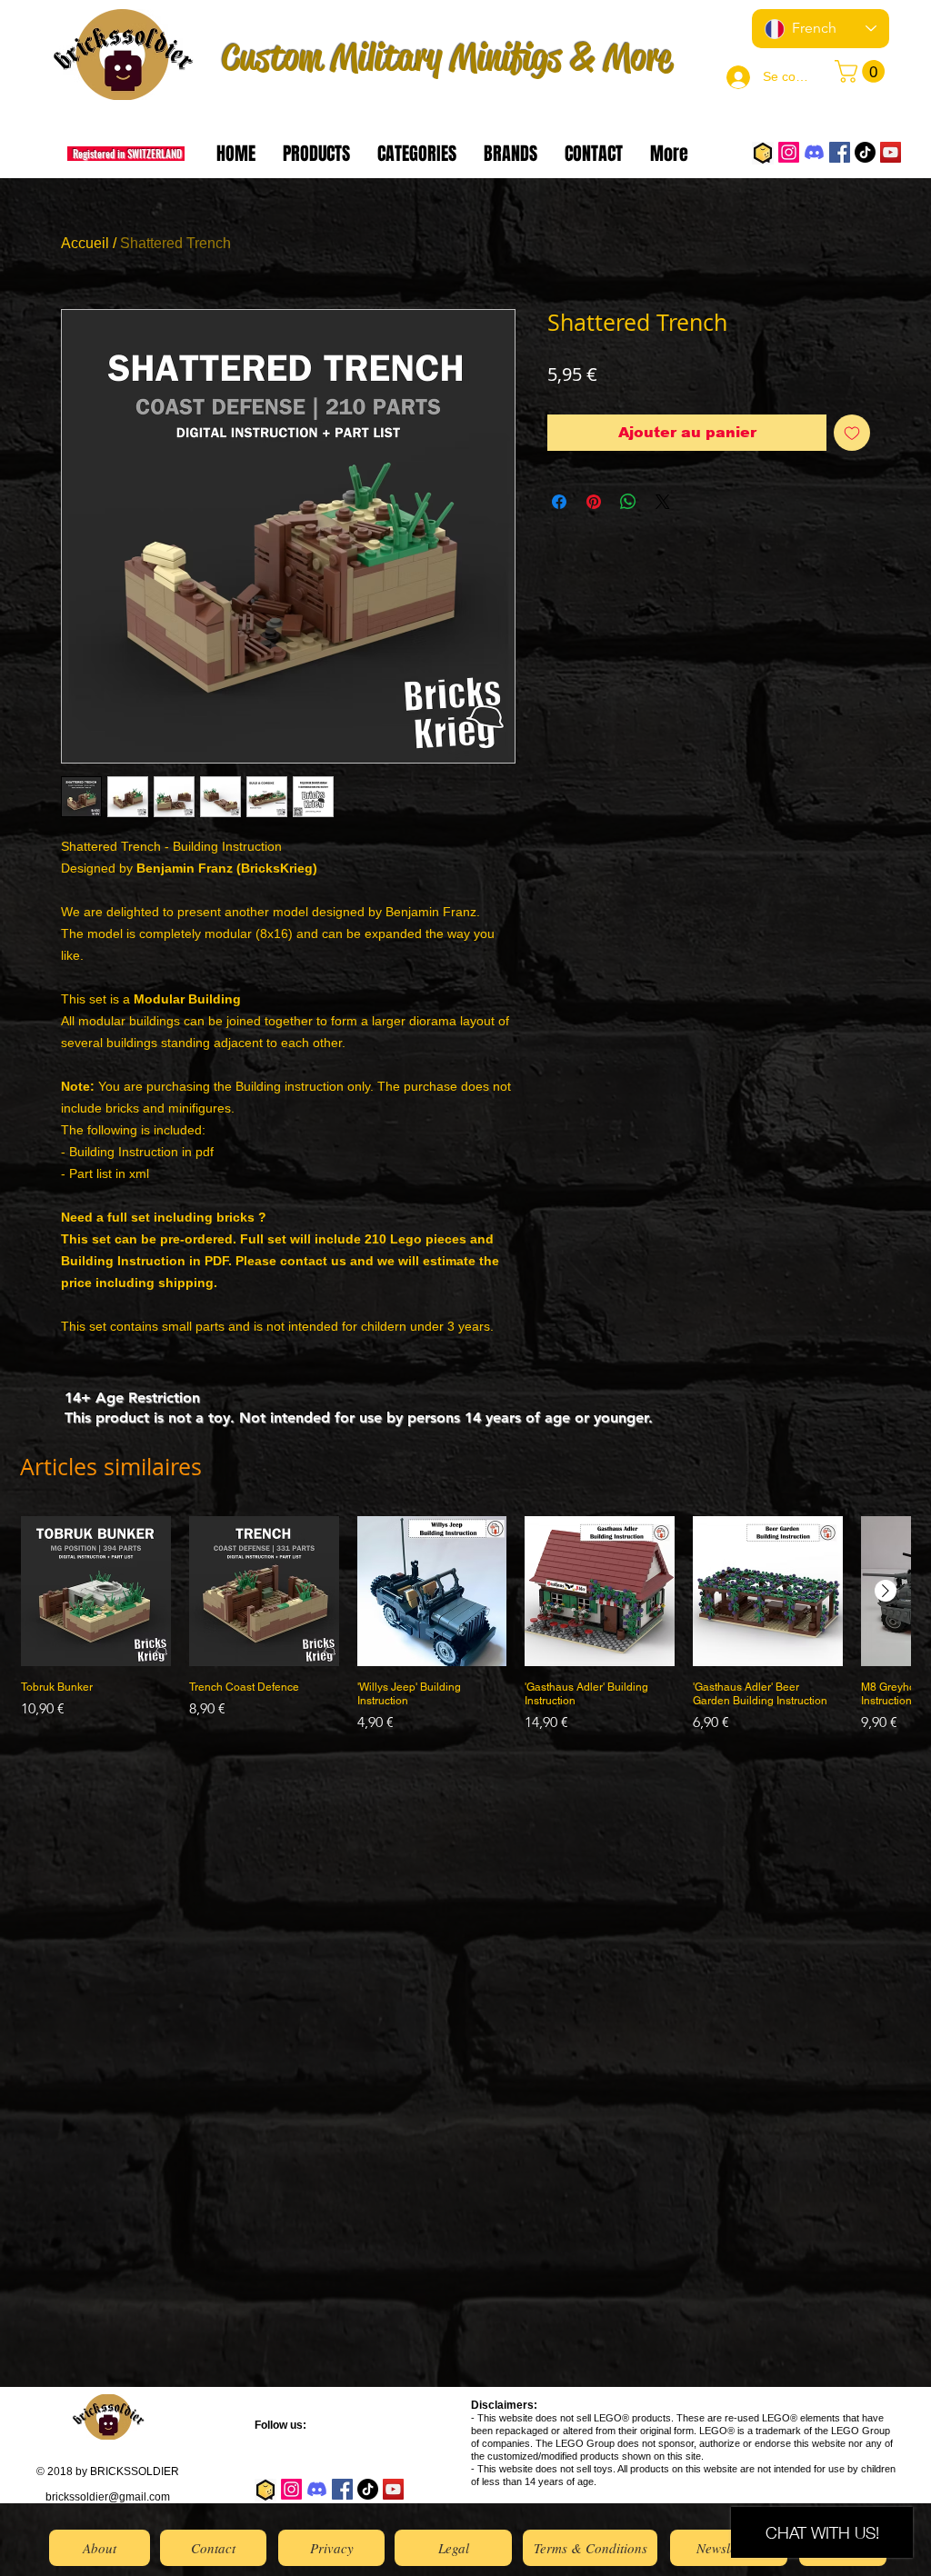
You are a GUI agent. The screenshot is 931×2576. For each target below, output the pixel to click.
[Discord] (814, 152)
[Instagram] (789, 152)
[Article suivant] (886, 1591)
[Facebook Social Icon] (840, 152)
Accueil (85, 243)
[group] (465, 1632)
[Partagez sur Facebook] (559, 502)
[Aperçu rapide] (96, 1591)
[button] (862, 71)
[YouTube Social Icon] (891, 152)
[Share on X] (663, 502)
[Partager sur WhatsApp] (628, 502)
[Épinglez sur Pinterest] (594, 502)
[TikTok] (865, 152)
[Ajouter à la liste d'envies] (852, 433)
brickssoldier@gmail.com (108, 2497)
